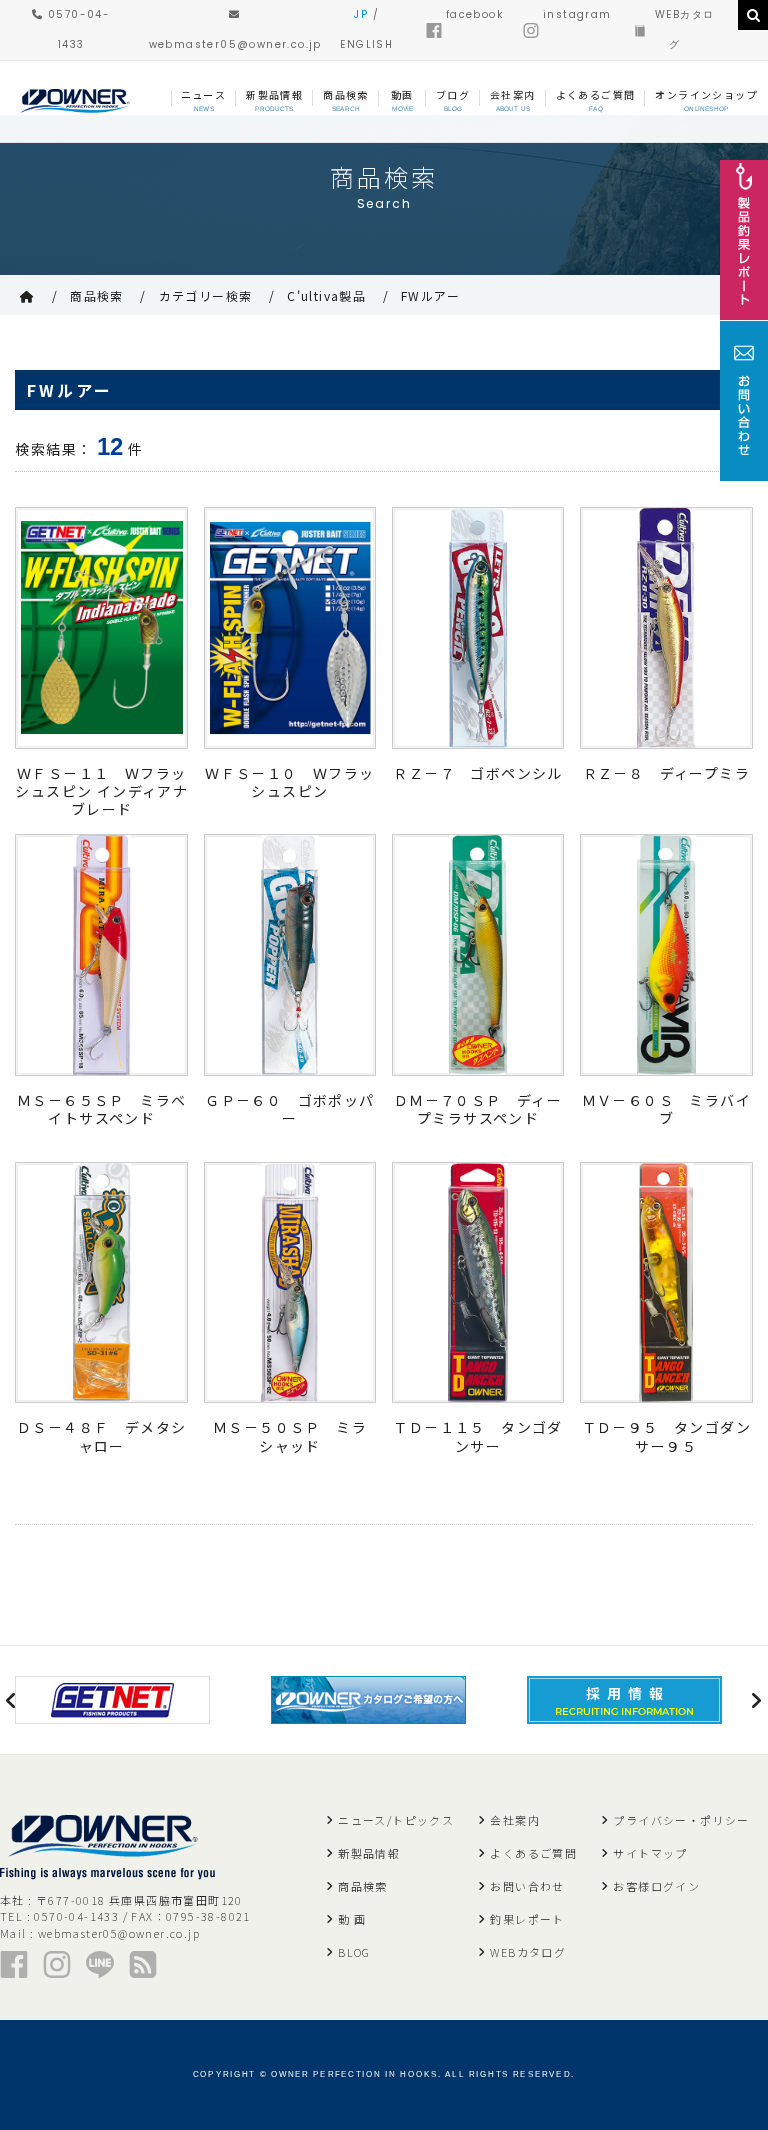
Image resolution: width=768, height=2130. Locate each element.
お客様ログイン (656, 1886)
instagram (577, 14)
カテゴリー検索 (206, 295)
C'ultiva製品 (326, 295)
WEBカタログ (528, 1952)
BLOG (354, 1952)
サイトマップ (650, 1853)
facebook (474, 14)
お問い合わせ (527, 1886)
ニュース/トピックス (396, 1820)
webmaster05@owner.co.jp (119, 1933)
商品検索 (97, 295)
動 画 (352, 1919)
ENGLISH (366, 44)
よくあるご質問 (533, 1853)
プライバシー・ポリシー (681, 1820)
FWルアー (430, 295)
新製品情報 (369, 1853)
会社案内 (515, 1820)
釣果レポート (527, 1919)
